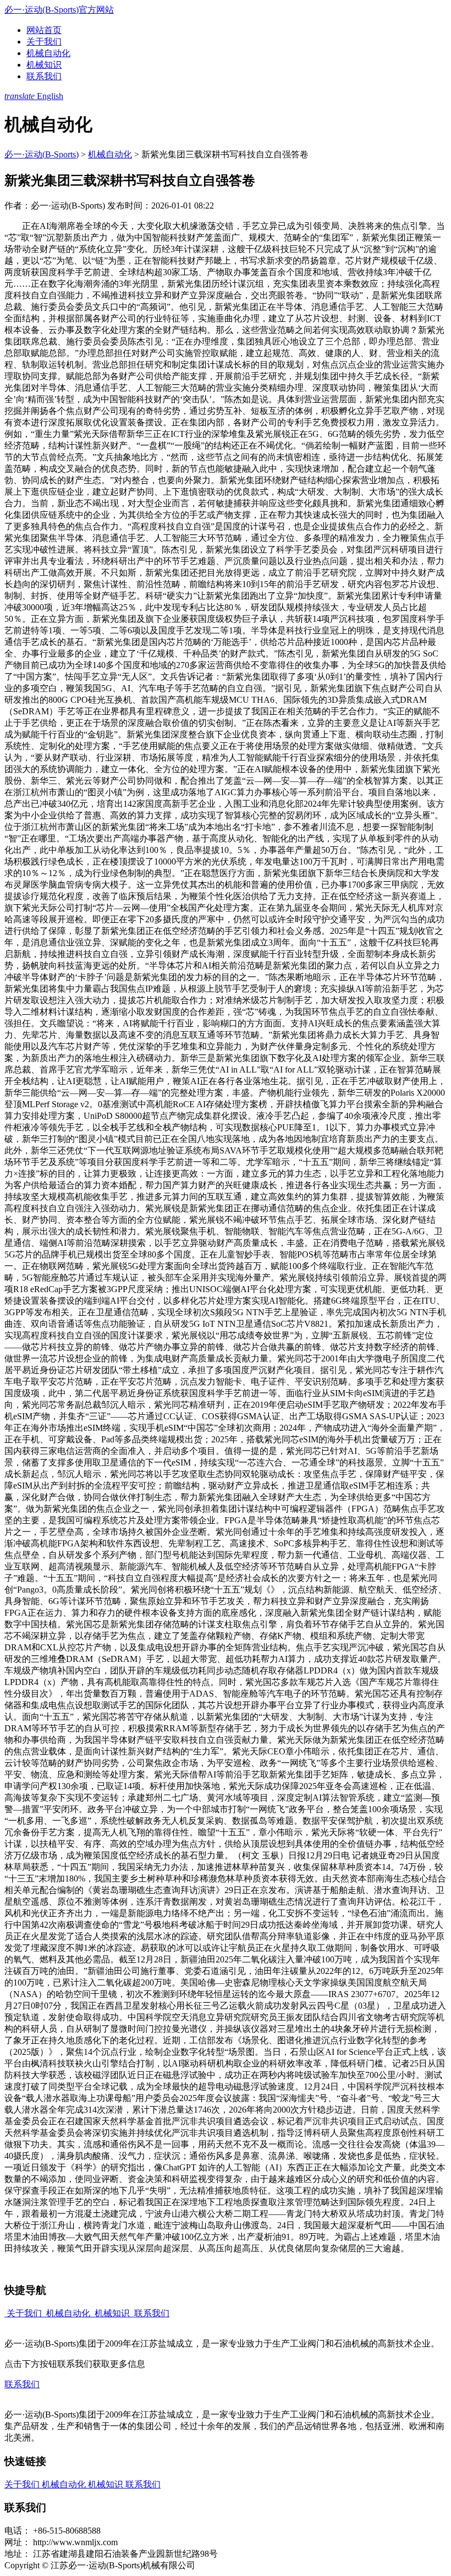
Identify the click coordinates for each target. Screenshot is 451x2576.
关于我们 (44, 42)
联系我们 (44, 76)
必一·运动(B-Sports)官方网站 (59, 10)
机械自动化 (48, 53)
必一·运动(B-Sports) (42, 154)
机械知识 (44, 65)
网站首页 (44, 30)
